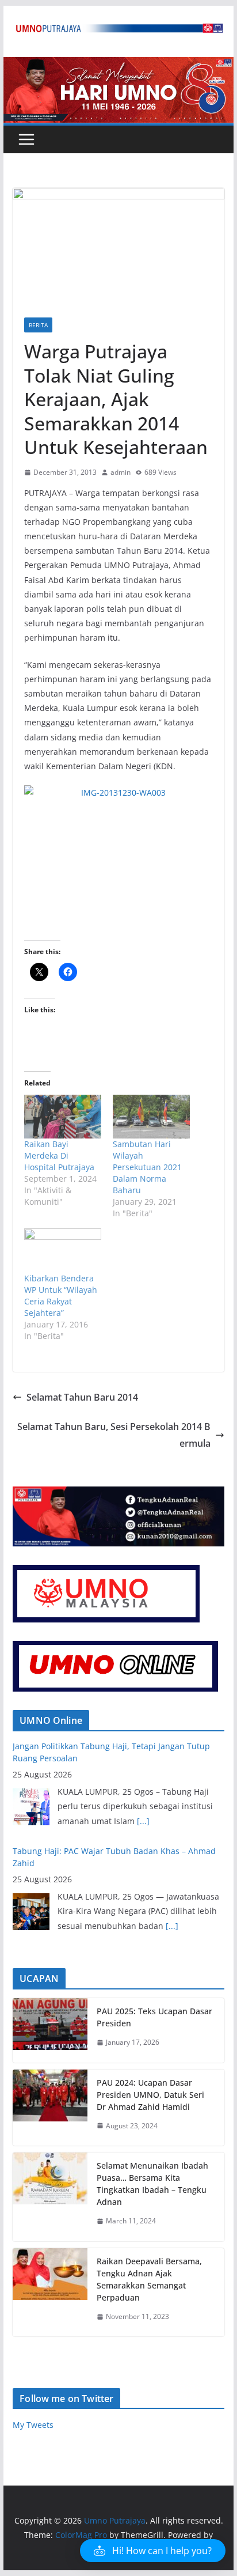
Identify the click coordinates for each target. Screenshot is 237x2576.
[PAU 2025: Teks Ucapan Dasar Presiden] (50, 2030)
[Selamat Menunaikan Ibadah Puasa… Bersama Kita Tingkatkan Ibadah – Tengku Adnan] (50, 2197)
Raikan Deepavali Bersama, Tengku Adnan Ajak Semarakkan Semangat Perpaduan (149, 2279)
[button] (153, 2551)
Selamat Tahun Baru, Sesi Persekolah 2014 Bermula (114, 1435)
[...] (143, 1821)
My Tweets (33, 2425)
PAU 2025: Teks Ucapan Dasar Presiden (154, 2017)
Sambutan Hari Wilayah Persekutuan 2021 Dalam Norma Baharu (147, 1167)
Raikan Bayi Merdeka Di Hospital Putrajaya (59, 1155)
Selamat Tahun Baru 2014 (82, 1397)
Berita (38, 325)
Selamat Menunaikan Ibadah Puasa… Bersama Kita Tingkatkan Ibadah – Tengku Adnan (152, 2184)
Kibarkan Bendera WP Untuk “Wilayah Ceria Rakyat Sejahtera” (61, 1295)
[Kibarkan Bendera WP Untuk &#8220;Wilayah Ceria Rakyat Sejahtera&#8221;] (63, 1250)
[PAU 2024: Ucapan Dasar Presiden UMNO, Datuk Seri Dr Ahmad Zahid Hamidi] (50, 2108)
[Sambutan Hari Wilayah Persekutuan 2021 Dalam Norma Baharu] (151, 1117)
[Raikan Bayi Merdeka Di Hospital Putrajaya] (63, 1117)
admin (121, 472)
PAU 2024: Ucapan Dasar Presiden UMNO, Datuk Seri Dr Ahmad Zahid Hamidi (150, 2095)
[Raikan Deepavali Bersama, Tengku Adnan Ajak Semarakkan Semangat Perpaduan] (50, 2293)
